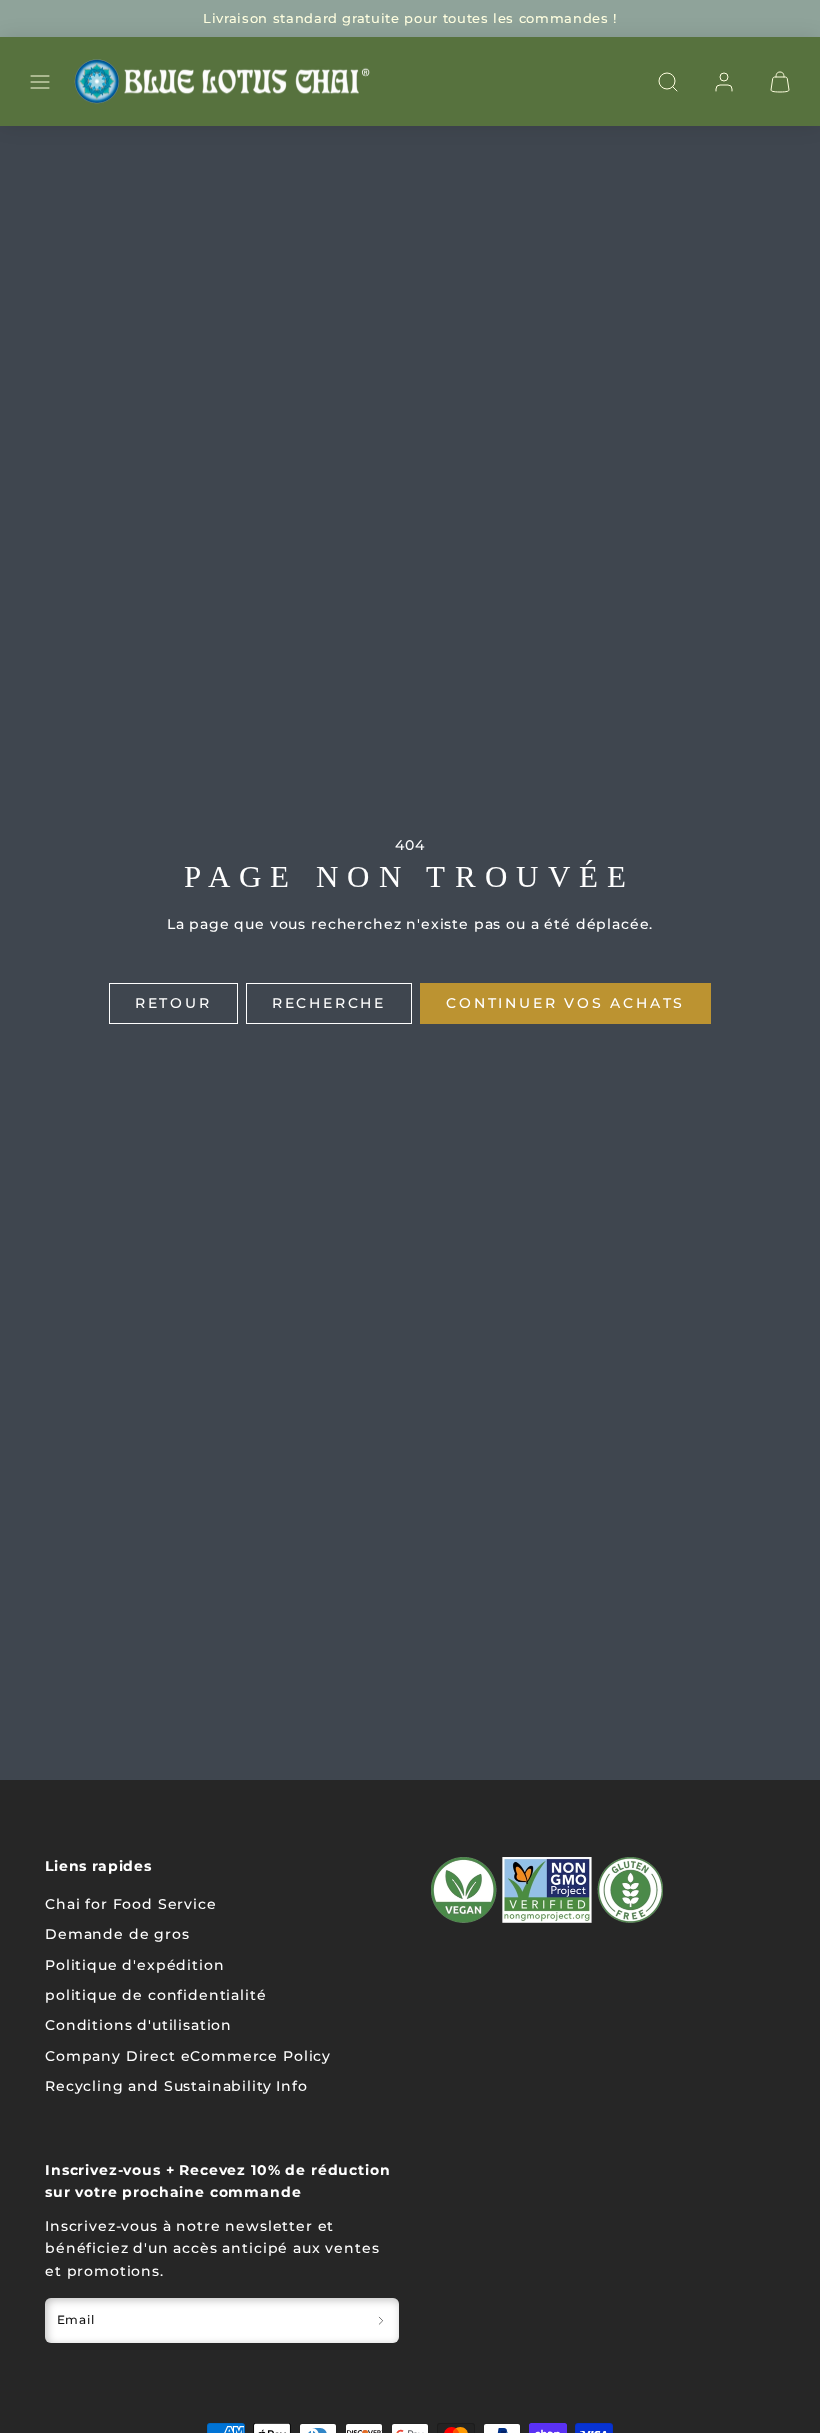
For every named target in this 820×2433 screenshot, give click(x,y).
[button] (40, 82)
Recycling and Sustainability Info (176, 2086)
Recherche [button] (329, 1003)
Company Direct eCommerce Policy (188, 2056)
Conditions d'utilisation (138, 2025)
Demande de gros (117, 1934)
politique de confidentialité (156, 1995)
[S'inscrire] (381, 2320)
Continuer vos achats (565, 1003)
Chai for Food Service (131, 1904)
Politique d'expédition (134, 1965)
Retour (173, 1003)
